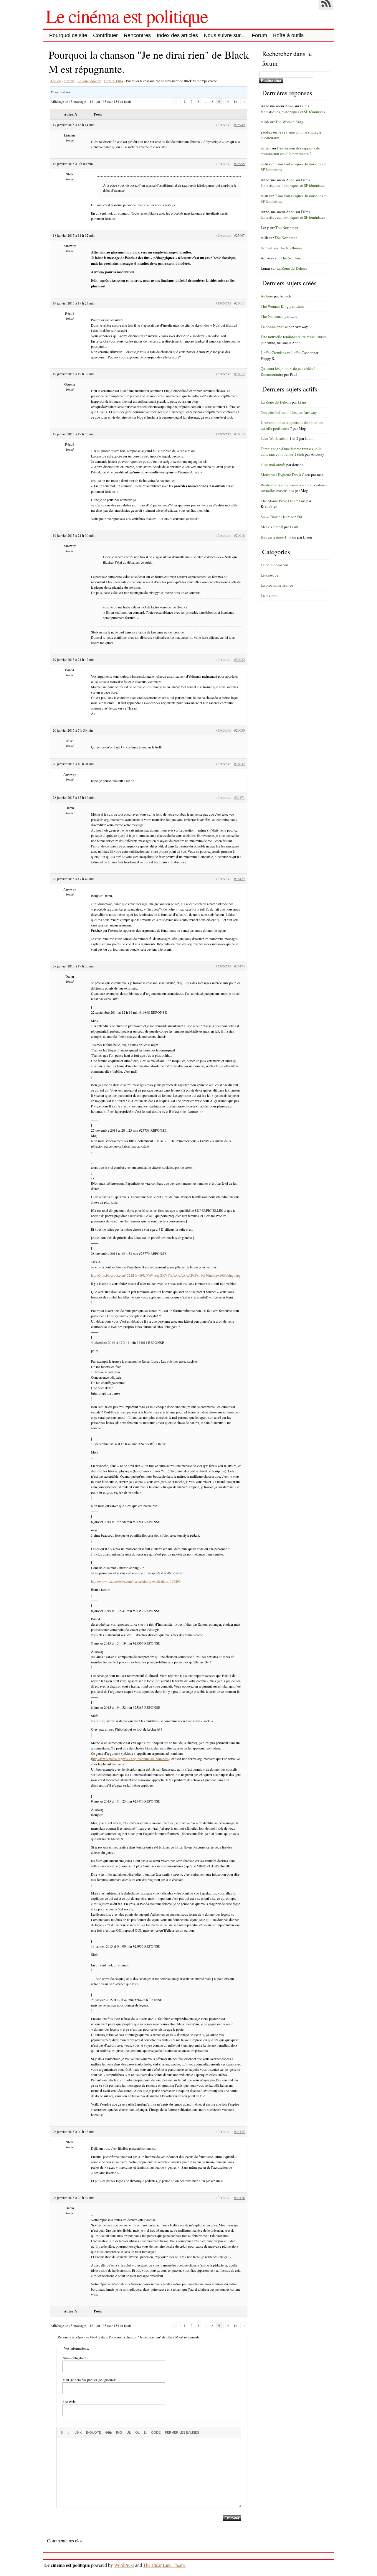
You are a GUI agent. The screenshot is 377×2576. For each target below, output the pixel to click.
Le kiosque (269, 575)
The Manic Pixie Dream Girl (283, 501)
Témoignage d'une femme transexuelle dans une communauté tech (291, 452)
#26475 (239, 2131)
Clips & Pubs (114, 81)
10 (227, 101)
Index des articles (177, 35)
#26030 (239, 730)
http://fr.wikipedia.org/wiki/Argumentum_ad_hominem (130, 1759)
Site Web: (69, 2401)
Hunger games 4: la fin (278, 537)
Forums (69, 81)
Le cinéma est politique (127, 16)
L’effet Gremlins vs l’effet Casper (287, 353)
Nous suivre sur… (225, 35)
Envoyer (232, 2518)
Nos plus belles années (279, 412)
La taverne (269, 595)
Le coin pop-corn (89, 81)
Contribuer (105, 35)
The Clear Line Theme (164, 2565)
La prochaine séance (277, 585)
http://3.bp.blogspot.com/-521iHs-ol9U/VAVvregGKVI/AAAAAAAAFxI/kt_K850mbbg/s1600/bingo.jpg (166, 1275)
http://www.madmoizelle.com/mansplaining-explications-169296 (136, 1581)
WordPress (124, 2565)
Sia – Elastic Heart (275, 517)
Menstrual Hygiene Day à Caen (285, 475)
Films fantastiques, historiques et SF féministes (293, 109)
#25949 (239, 125)
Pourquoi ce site (68, 35)
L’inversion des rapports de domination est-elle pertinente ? (290, 151)
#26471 (239, 797)
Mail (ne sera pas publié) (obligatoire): (89, 2380)
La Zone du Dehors (292, 268)
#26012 (239, 374)
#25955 (239, 164)
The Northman (287, 228)
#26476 (239, 2198)
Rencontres (137, 35)
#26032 (239, 764)
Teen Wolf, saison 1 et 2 (280, 438)
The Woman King (289, 122)
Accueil (55, 81)
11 (235, 101)
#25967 (239, 235)
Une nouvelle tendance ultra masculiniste (294, 337)
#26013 (239, 434)
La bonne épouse (274, 327)
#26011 (239, 303)
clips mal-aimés (273, 465)
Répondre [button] (223, 125)
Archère (267, 296)
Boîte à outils (288, 35)
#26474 (239, 966)
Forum (259, 35)
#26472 (239, 879)
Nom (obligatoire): (75, 2358)
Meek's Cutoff (272, 527)
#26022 (239, 659)
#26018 (239, 535)
